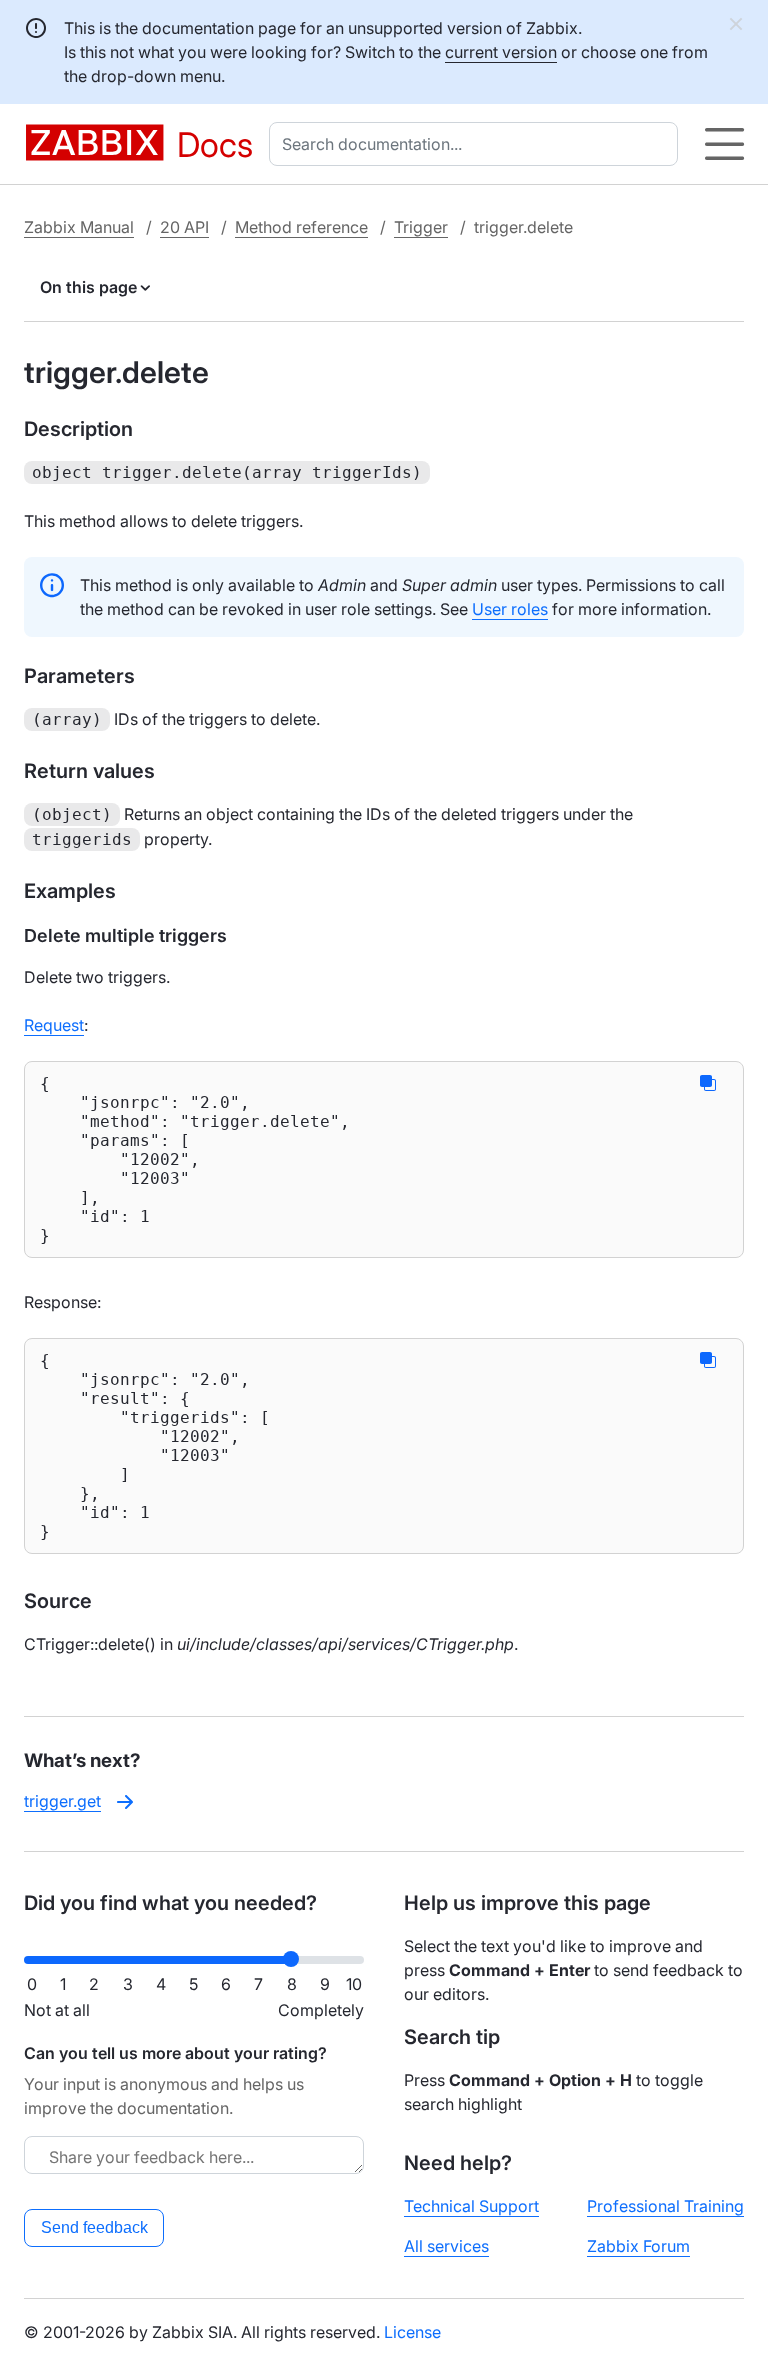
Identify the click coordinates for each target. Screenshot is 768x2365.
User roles (510, 609)
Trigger (421, 227)
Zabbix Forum (638, 2246)
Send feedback (94, 2227)
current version (501, 52)
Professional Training (665, 2206)
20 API (184, 227)
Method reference (301, 227)
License (412, 2332)
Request (54, 1025)
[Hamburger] (724, 144)
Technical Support (471, 2206)
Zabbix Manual (79, 227)
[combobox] (477, 144)
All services (446, 2246)
